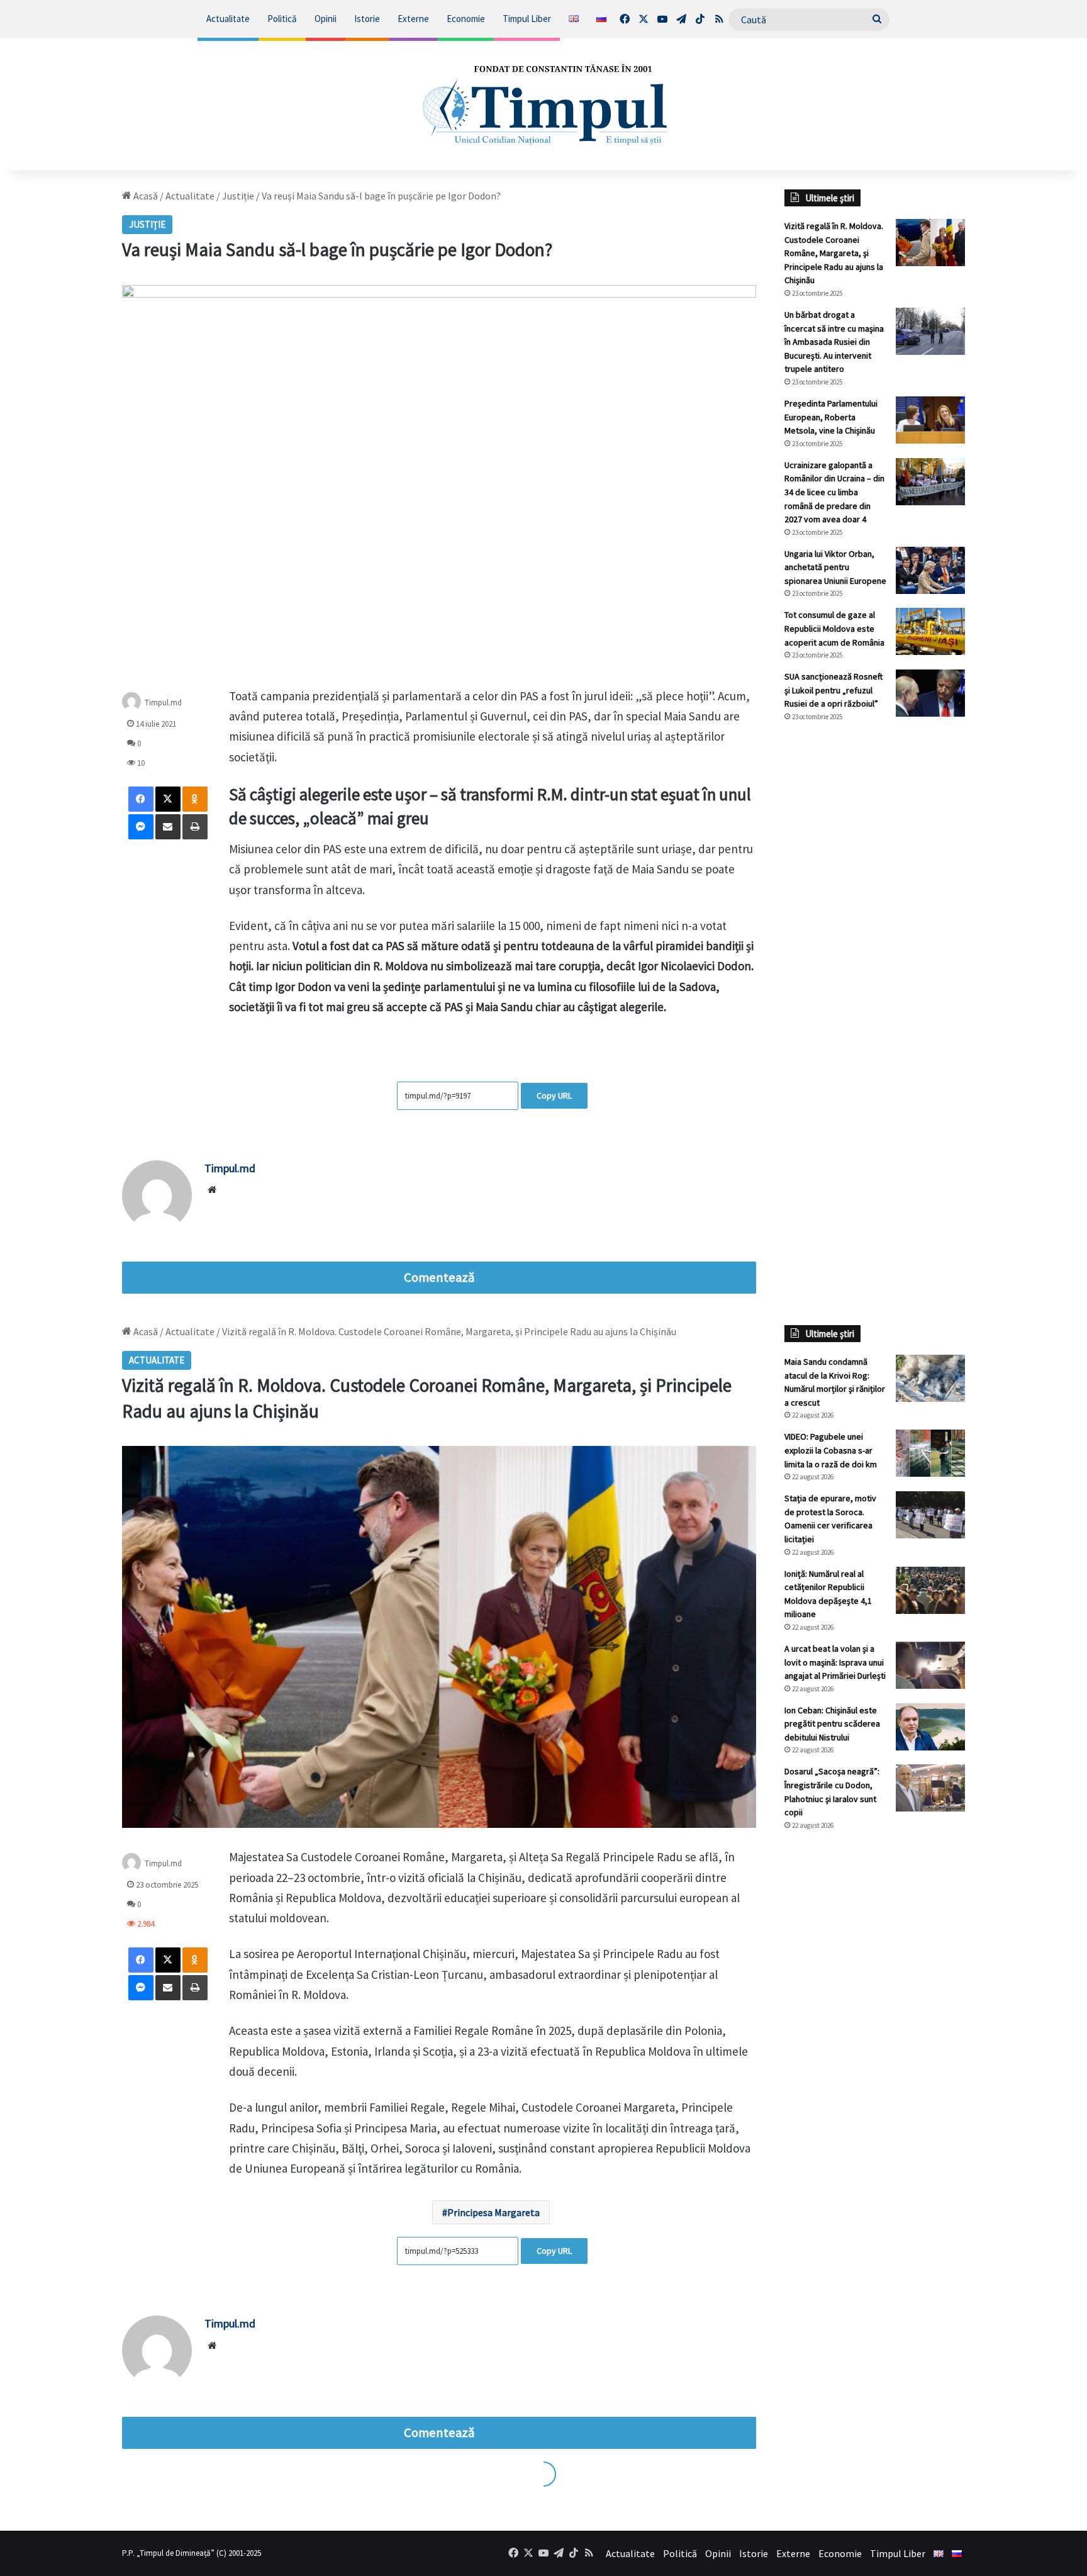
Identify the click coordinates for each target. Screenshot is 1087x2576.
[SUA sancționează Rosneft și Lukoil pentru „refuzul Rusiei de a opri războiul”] (930, 693)
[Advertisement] (875, 943)
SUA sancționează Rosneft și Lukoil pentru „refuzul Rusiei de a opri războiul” (833, 690)
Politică (282, 19)
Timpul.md (163, 702)
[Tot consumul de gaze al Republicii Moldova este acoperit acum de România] (930, 631)
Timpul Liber (527, 19)
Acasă (145, 196)
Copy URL (554, 1095)
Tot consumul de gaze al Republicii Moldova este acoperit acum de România (834, 628)
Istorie (367, 19)
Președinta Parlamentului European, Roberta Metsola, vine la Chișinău (831, 417)
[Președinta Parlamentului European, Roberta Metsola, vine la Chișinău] (930, 420)
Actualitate (228, 19)
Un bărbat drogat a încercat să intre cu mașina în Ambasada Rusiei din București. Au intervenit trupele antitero (834, 342)
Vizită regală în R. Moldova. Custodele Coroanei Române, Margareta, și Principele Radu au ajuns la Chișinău (834, 253)
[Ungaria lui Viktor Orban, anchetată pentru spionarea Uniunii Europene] (930, 570)
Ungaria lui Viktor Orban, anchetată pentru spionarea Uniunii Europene (835, 567)
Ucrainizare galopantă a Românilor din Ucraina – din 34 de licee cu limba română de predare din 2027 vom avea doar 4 (834, 492)
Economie (466, 19)
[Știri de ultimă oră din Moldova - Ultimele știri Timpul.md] (543, 104)
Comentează (439, 1277)
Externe (413, 19)
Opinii (326, 19)
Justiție (238, 196)
